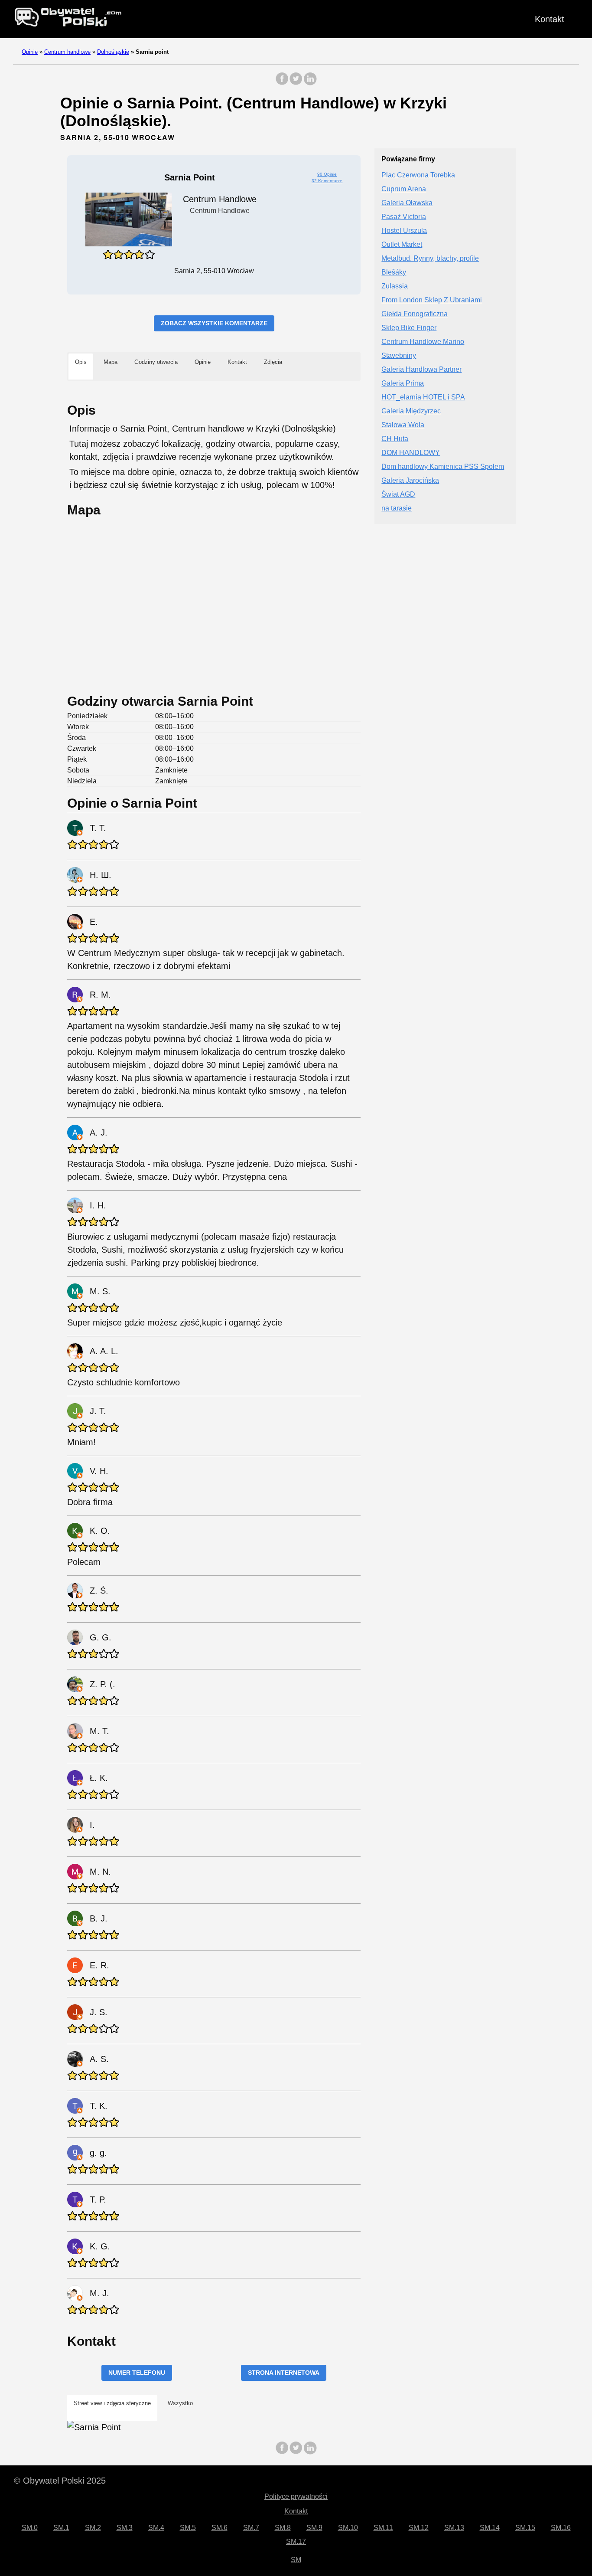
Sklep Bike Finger (409, 328)
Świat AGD (398, 495)
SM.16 (561, 2528)
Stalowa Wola (403, 425)
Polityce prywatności (296, 2496)
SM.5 (188, 2528)
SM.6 (220, 2528)
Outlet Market (402, 245)
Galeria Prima (403, 384)
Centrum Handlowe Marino (423, 342)
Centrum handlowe (67, 52)
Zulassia (395, 286)
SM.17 (296, 2542)
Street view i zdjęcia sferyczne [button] (112, 2403)
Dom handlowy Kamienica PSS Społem (443, 467)
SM (296, 2560)
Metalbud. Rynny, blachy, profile (430, 259)
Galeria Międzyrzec (411, 411)
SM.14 (490, 2528)
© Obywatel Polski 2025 (60, 2481)
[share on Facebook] (282, 83)
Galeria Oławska (407, 203)
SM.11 (383, 2528)
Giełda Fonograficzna (415, 314)
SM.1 (61, 2528)
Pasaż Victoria (404, 217)
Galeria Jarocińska (410, 481)
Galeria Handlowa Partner (421, 370)
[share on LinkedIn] (310, 83)
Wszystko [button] (180, 2403)
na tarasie (397, 509)
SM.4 (156, 2528)
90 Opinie (327, 174)
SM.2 (93, 2528)
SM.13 (454, 2528)
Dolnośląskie (113, 52)
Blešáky (394, 273)
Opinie (30, 52)
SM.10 (348, 2528)
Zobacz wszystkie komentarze (214, 323)
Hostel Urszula (404, 231)
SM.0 (30, 2528)
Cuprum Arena (404, 189)
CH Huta (395, 439)
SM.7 (251, 2528)
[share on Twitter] (296, 83)
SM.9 (314, 2528)
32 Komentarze (327, 181)
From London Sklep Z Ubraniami (432, 300)
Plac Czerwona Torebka (418, 175)
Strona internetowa (284, 2373)
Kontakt (550, 19)
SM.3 (125, 2528)
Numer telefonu (137, 2373)
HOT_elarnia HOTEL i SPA (423, 398)
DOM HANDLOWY (411, 453)
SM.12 (419, 2528)
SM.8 (283, 2528)
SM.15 (525, 2528)
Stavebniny (399, 356)
